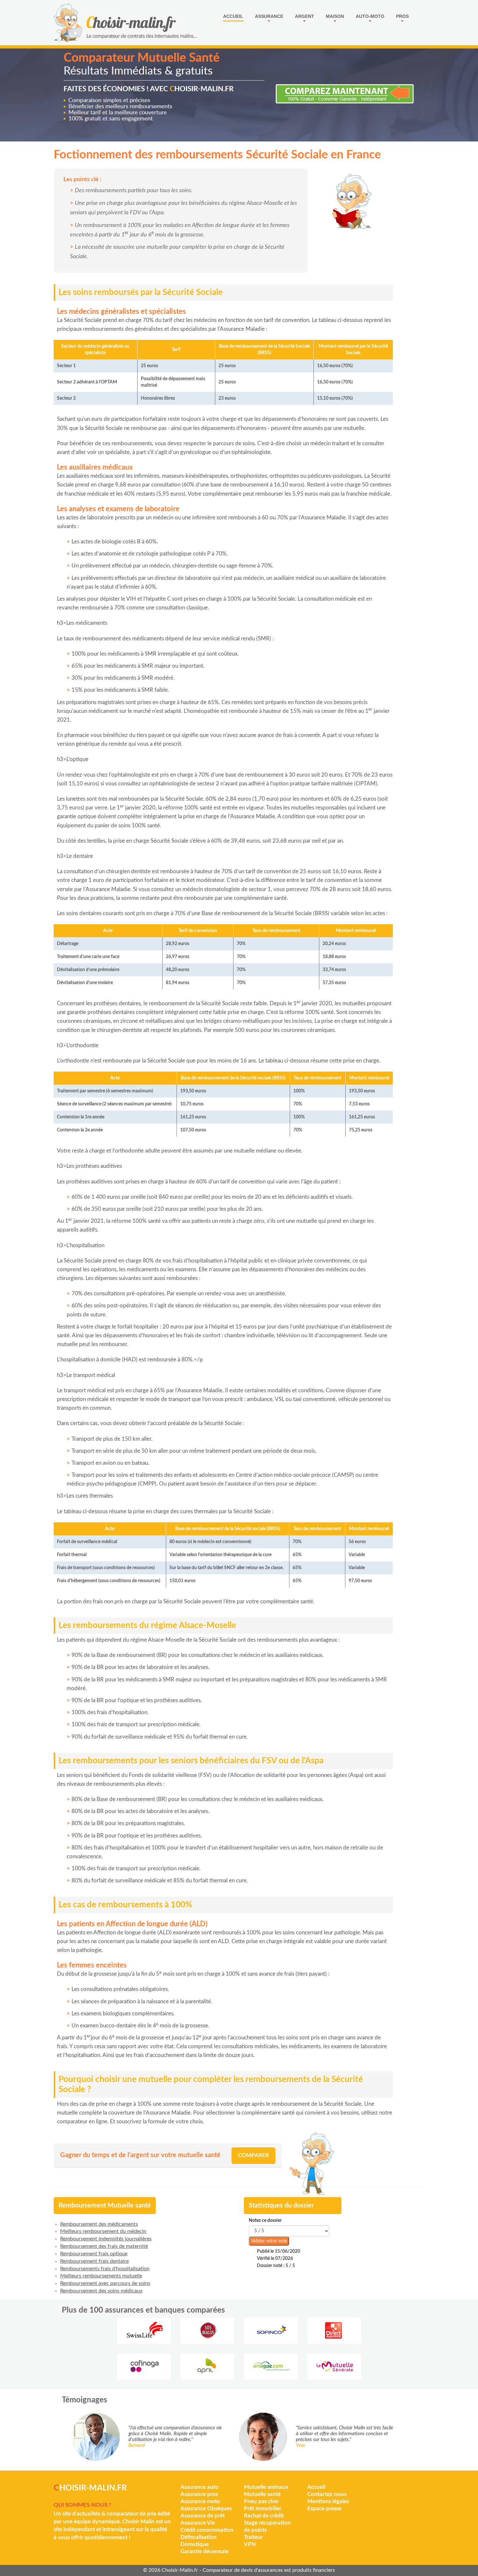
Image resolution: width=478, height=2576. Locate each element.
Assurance (269, 16)
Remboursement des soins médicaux (101, 2291)
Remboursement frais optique (94, 2254)
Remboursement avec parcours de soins (105, 2283)
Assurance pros (199, 2494)
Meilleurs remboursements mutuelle (101, 2276)
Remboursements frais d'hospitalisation (105, 2269)
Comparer (253, 2155)
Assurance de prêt (203, 2516)
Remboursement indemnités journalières (106, 2239)
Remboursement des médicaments (99, 2224)
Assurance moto (200, 2501)
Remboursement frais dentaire (94, 2261)
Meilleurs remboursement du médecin (103, 2231)
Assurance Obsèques (206, 2509)
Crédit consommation (207, 2530)
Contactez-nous (327, 2494)
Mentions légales (328, 2501)
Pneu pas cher (261, 2501)
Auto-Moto (370, 16)
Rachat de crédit (264, 2516)
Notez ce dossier (265, 2221)
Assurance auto (199, 2487)
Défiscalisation (199, 2537)
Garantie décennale (205, 2551)
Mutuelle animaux (266, 2487)
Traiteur (253, 2537)
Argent (305, 16)
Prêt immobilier (263, 2509)
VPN (250, 2544)
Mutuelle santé (262, 2494)
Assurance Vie (198, 2523)
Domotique (195, 2544)
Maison (335, 16)
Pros (402, 16)
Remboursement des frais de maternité (104, 2246)
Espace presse (324, 2509)
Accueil (233, 16)
